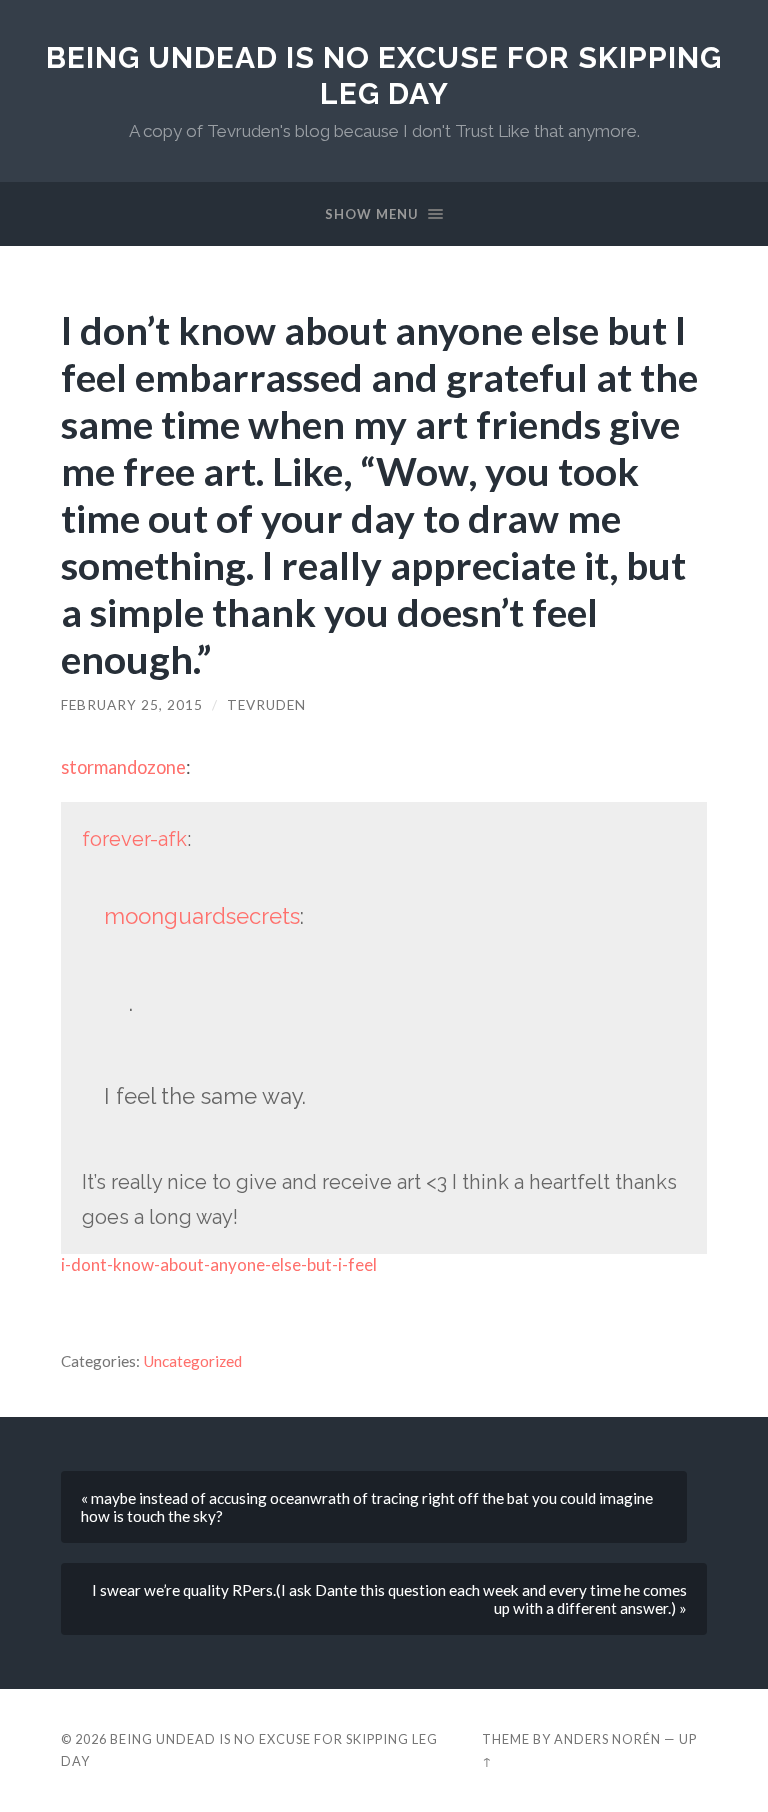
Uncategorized (192, 1361)
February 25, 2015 (132, 705)
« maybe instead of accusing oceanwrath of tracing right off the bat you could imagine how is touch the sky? (367, 1507)
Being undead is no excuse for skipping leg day (384, 75)
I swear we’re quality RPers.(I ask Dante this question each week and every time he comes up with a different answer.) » (389, 1599)
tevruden (266, 705)
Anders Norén (607, 1739)
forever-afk (134, 839)
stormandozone (123, 767)
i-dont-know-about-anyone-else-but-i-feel (219, 1264)
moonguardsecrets (202, 916)
